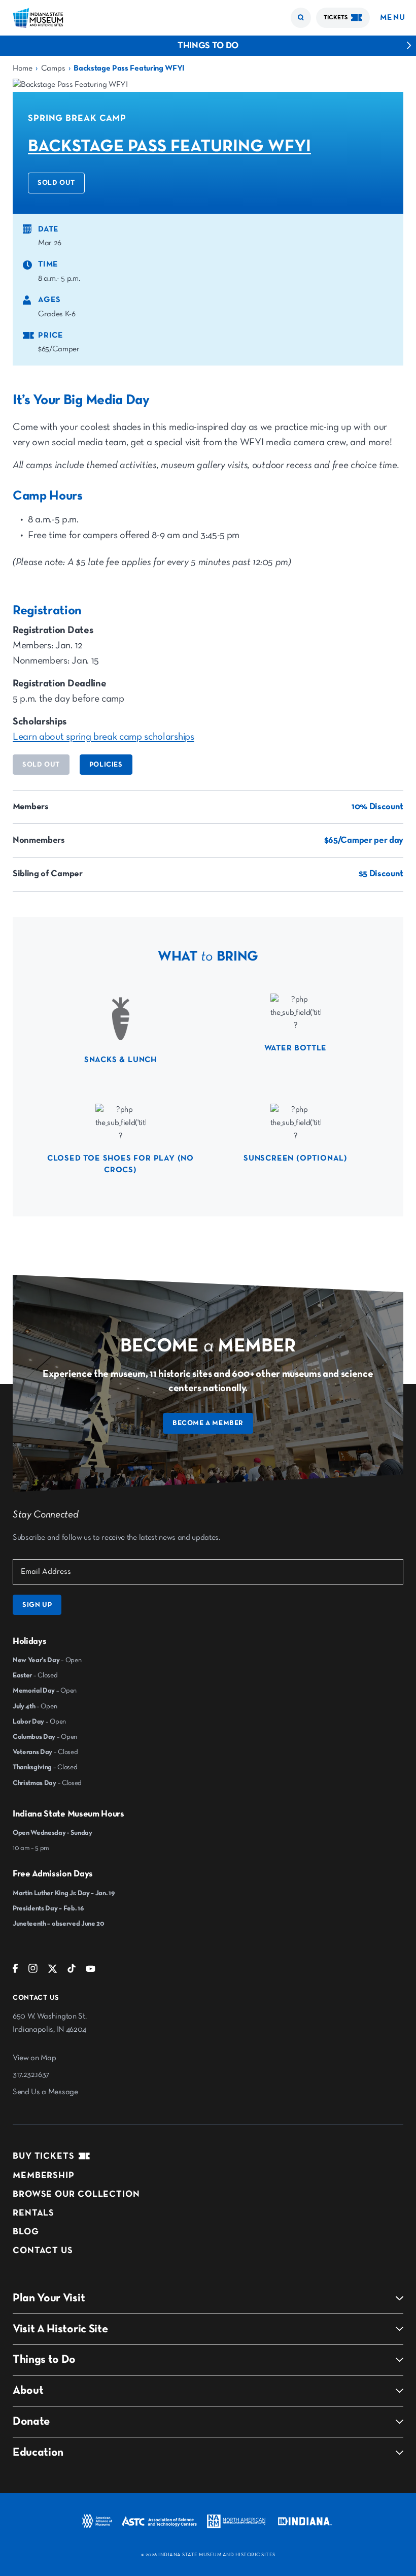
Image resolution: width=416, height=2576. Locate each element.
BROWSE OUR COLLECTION (76, 2194)
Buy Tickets (44, 2156)
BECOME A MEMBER (208, 1423)
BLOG (26, 2232)
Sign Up (37, 1605)
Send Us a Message (45, 2092)
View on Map (34, 2058)
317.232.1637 (31, 2075)
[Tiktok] (72, 1971)
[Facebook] (15, 1971)
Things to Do (208, 46)
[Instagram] (33, 1971)
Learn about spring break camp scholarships (103, 737)
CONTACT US (43, 2251)
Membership (44, 2175)
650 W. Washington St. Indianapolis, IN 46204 (49, 2023)
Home (23, 69)
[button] (301, 18)
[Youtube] (91, 1971)
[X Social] (53, 1971)
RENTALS (33, 2213)
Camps (53, 69)
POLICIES (106, 765)
